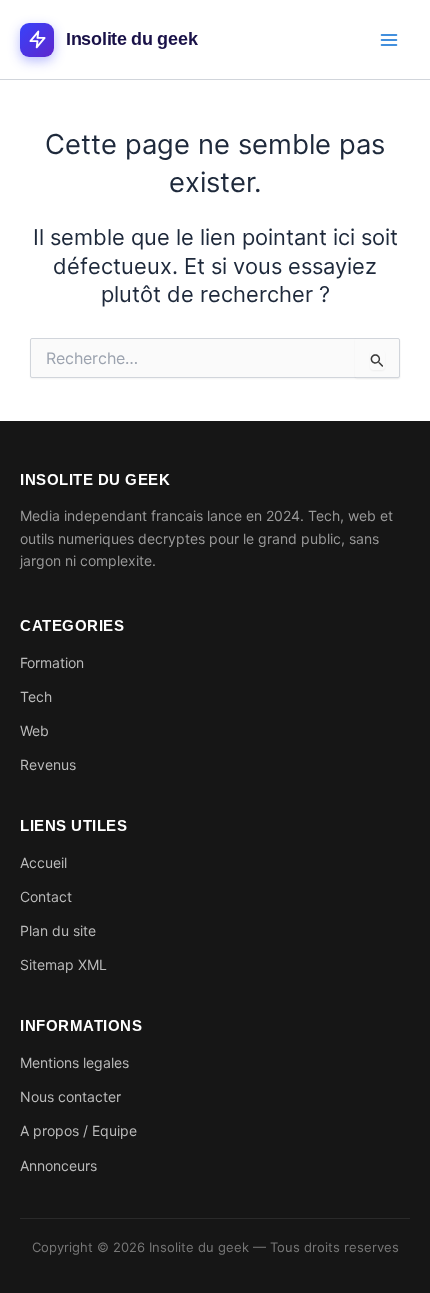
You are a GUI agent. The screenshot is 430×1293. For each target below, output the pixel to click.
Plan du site (58, 930)
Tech (36, 696)
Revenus (48, 764)
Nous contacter (70, 1096)
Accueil (43, 862)
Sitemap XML (63, 964)
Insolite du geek (131, 39)
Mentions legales (74, 1062)
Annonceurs (58, 1165)
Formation (52, 662)
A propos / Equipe (78, 1130)
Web (34, 730)
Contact (46, 896)
